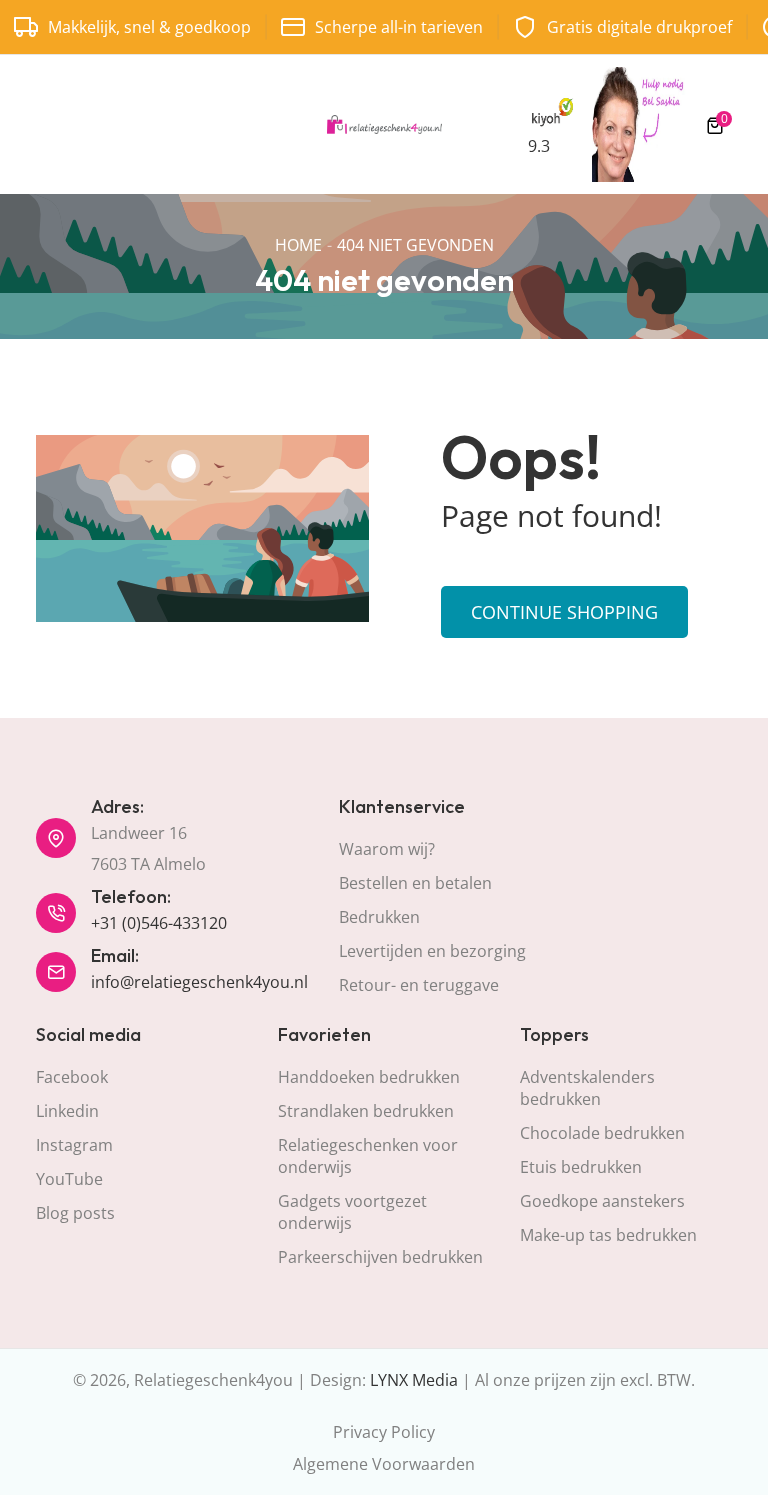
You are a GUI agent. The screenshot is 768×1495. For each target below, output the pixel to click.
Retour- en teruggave (419, 985)
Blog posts (75, 1213)
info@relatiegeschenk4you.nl (199, 982)
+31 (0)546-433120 (159, 923)
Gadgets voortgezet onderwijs (352, 1212)
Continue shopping (564, 612)
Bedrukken (379, 917)
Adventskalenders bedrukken (587, 1088)
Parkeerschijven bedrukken (380, 1257)
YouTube (69, 1179)
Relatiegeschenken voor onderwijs (368, 1156)
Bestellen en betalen (415, 883)
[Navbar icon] (45, 125)
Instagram (74, 1145)
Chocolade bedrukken (602, 1133)
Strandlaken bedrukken (366, 1111)
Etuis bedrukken (581, 1167)
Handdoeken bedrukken (369, 1077)
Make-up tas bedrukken (608, 1235)
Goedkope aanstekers (602, 1201)
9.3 (539, 146)
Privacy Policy (384, 1432)
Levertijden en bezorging (432, 951)
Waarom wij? (387, 849)
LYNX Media (414, 1380)
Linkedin (67, 1111)
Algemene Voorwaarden (384, 1464)
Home (298, 245)
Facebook (72, 1077)
